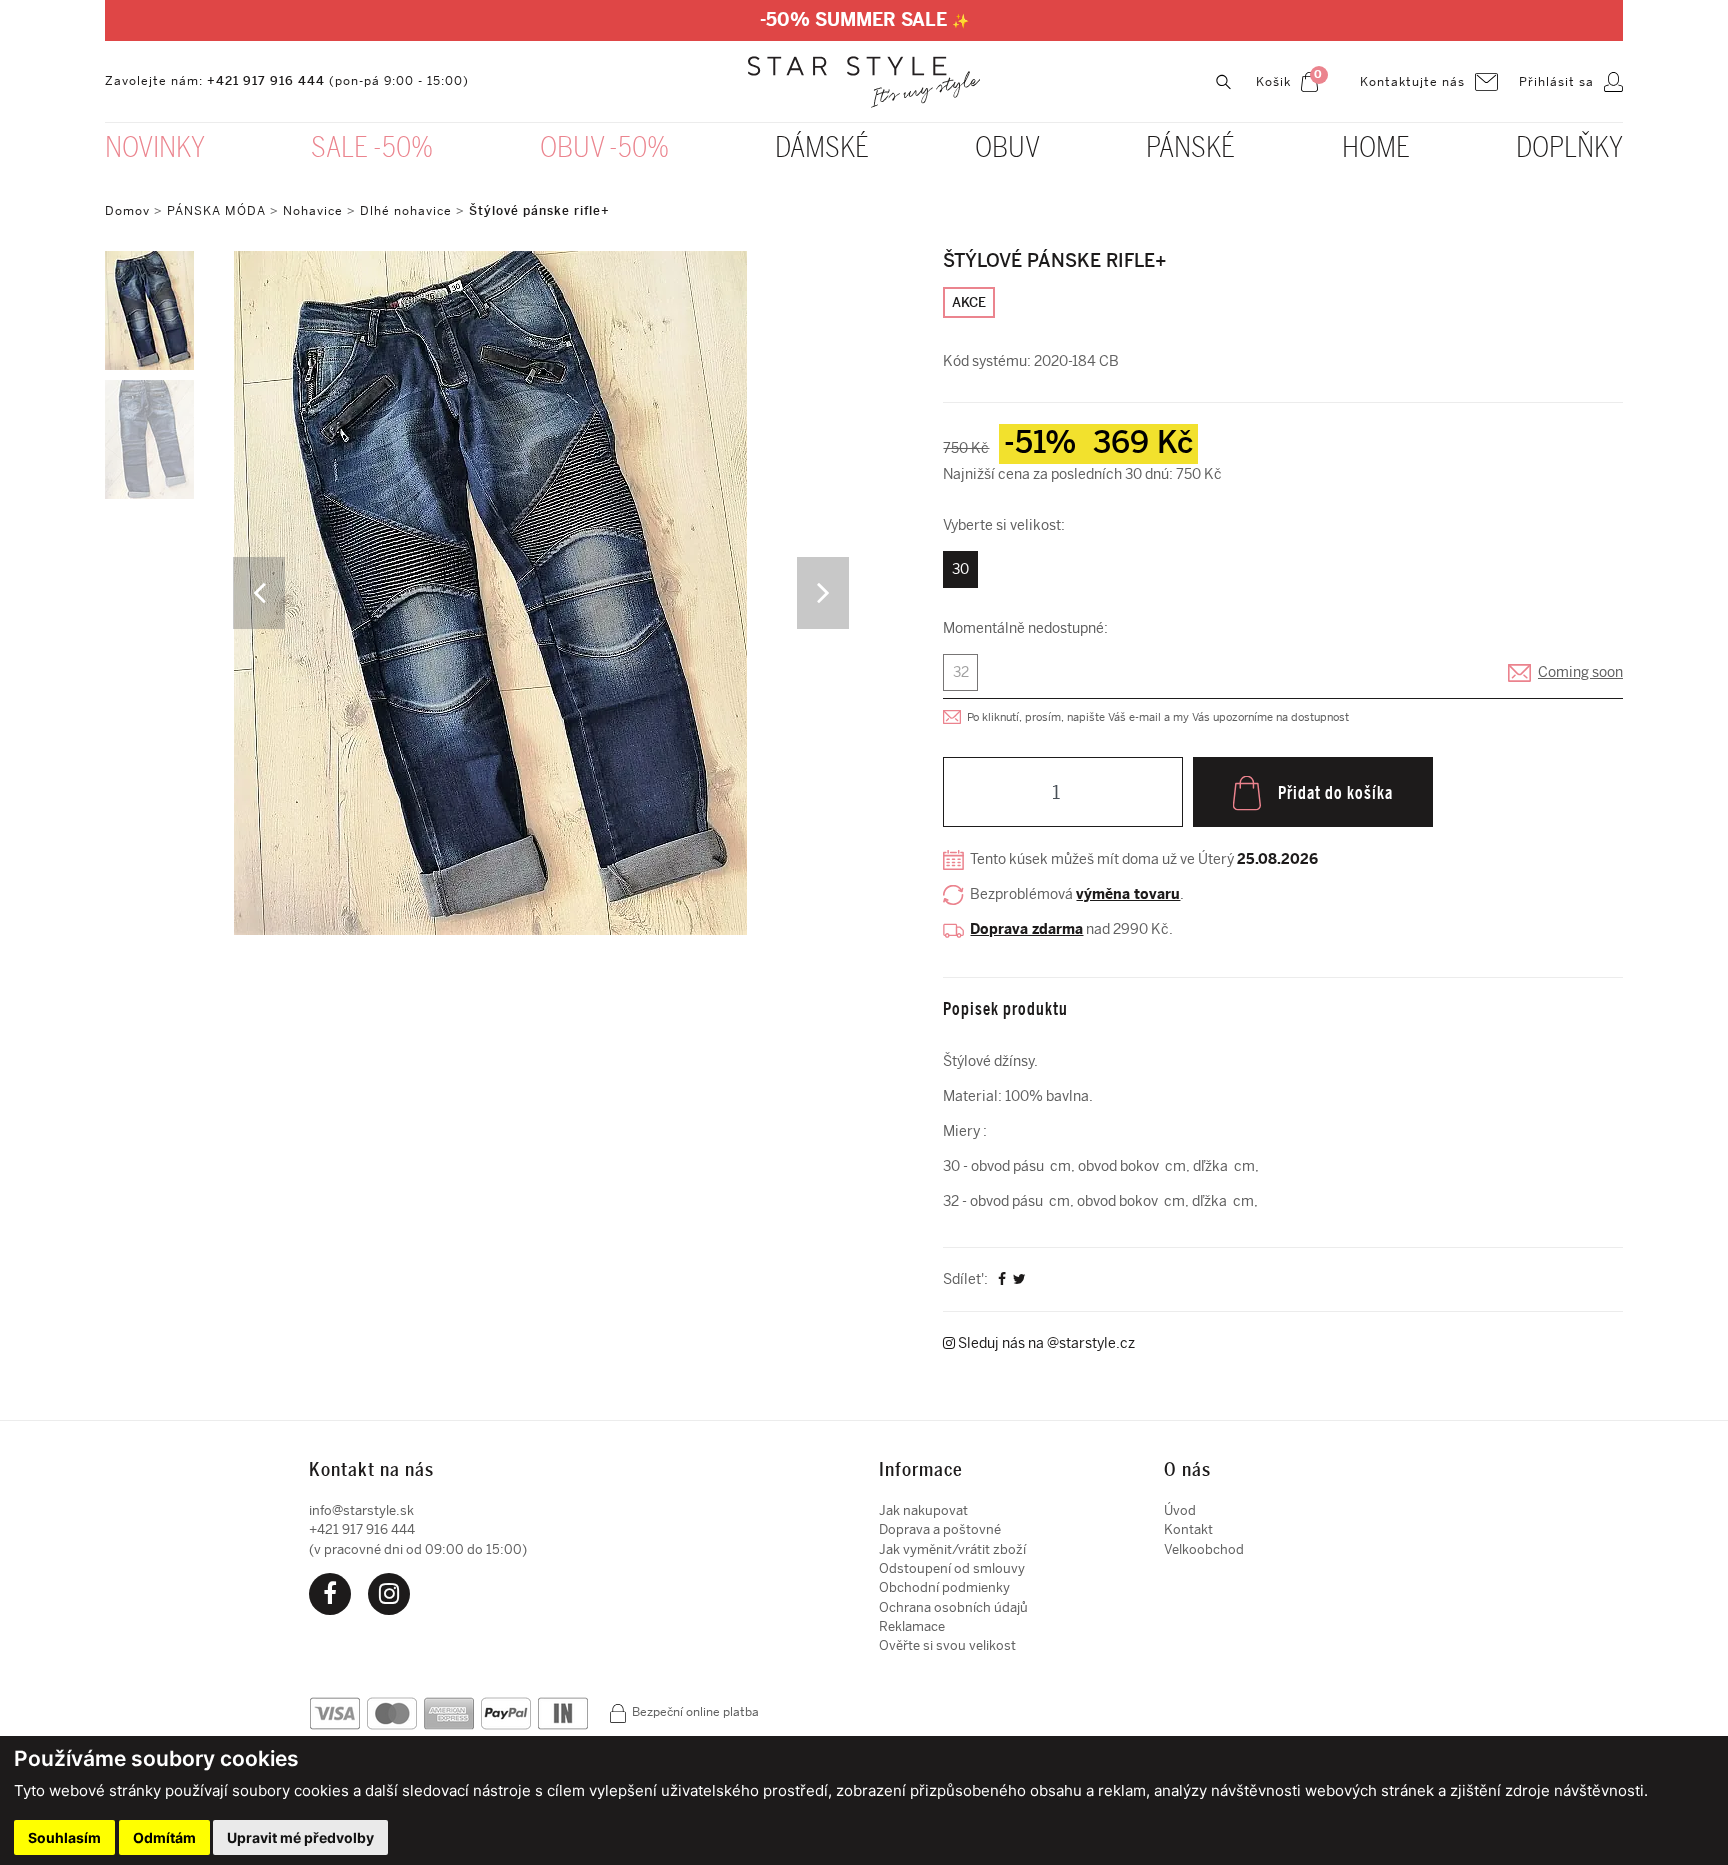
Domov (127, 211)
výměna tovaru (1128, 894)
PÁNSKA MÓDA (216, 211)
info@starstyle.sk (361, 1510)
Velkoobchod (1204, 1549)
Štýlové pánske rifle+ (539, 211)
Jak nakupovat (923, 1510)
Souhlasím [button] (64, 1837)
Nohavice (313, 211)
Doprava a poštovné (940, 1529)
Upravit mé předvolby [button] (300, 1837)
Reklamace (912, 1626)
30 (960, 569)
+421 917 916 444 (266, 81)
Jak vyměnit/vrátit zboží (952, 1549)
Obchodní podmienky (944, 1587)
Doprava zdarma (1026, 929)
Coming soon (1580, 672)
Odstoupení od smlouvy (952, 1568)
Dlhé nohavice (406, 211)
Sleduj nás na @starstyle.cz (1045, 1343)
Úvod (1180, 1510)
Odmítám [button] (164, 1837)
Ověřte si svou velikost (947, 1645)
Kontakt (1188, 1529)
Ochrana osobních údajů (953, 1607)
